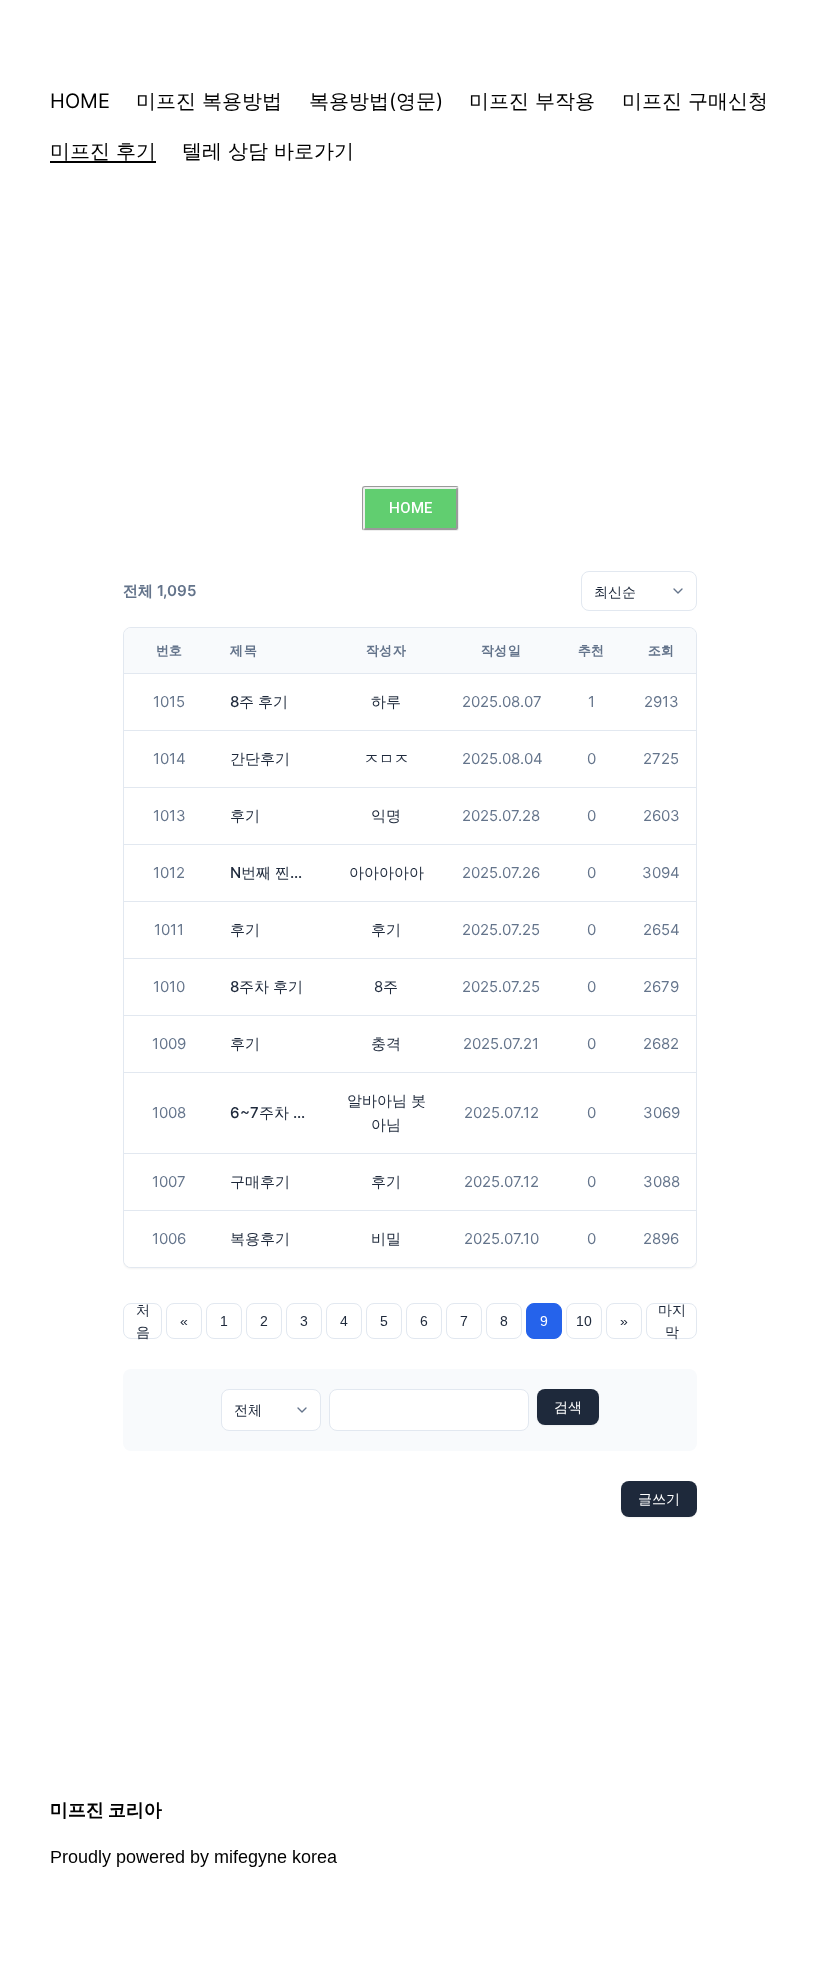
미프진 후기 (103, 151)
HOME (80, 101)
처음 (143, 1321)
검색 (568, 1407)
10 (584, 1321)
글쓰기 (659, 1498)
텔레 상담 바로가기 (268, 151)
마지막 (672, 1321)
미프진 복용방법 (209, 101)
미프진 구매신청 (695, 101)
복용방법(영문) (376, 101)
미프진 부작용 (532, 101)
